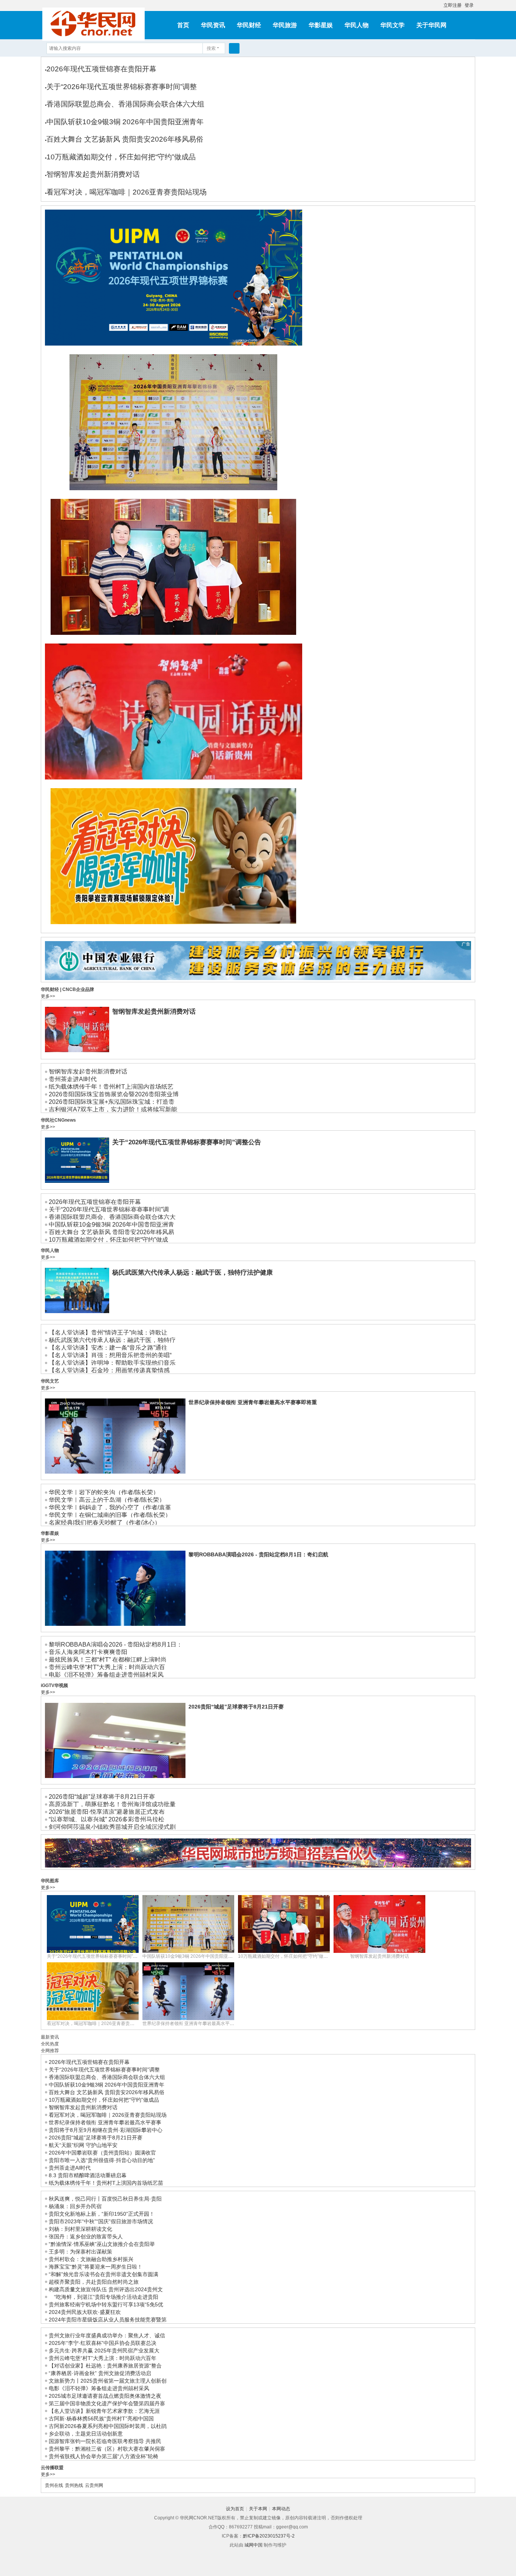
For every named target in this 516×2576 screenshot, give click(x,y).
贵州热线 (74, 2485)
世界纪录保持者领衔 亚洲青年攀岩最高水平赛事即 (193, 2023)
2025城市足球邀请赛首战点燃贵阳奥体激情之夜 (105, 2396)
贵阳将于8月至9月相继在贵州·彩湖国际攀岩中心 (106, 2130)
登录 (469, 5)
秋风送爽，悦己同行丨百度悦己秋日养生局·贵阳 (105, 2199)
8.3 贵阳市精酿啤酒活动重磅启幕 (88, 2175)
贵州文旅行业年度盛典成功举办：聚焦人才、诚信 (107, 2335)
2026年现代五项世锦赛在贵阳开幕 (101, 69)
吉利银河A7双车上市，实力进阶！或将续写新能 (113, 1109)
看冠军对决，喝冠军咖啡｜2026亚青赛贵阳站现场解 (100, 2023)
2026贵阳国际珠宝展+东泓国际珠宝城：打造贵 (112, 1102)
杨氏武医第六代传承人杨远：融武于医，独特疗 (112, 1340)
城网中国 (253, 2545)
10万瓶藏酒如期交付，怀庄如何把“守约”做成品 (121, 157)
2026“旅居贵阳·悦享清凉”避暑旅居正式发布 (107, 1812)
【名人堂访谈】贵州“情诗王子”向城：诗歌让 (108, 1333)
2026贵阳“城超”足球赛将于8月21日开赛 (236, 1707)
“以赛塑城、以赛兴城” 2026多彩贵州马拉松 (107, 1819)
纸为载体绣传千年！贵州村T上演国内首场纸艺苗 (106, 2183)
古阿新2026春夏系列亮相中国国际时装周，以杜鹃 (108, 2426)
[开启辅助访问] (440, 5)
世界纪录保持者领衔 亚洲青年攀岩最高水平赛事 (105, 2122)
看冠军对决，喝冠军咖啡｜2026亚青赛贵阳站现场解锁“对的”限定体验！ (118, 929)
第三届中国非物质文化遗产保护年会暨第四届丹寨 (107, 2403)
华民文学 (392, 25)
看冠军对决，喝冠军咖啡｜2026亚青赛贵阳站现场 (127, 192)
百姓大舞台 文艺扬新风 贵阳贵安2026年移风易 (111, 1232)
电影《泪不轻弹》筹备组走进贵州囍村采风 (106, 1675)
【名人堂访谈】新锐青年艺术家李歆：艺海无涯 (104, 2411)
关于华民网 (431, 25)
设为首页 (235, 2509)
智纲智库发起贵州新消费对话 (93, 174)
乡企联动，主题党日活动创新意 (86, 2434)
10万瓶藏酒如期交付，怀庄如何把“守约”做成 (108, 1240)
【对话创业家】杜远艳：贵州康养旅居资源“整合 (105, 2366)
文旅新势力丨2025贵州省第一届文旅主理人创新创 (108, 2381)
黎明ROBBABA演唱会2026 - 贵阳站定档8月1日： (116, 1645)
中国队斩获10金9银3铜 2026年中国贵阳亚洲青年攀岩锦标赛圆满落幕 (115, 495)
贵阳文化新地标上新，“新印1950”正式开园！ (102, 2214)
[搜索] (234, 48)
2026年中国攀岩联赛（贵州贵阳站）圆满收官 (102, 2153)
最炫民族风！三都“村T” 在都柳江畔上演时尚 (108, 1660)
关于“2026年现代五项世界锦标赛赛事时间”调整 (122, 87)
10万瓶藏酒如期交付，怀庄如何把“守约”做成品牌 (287, 1956)
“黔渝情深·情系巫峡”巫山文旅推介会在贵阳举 (102, 2244)
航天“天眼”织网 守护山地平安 (83, 2145)
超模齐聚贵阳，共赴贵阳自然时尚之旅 (94, 2282)
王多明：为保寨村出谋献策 (80, 2252)
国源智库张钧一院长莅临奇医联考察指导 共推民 (105, 2441)
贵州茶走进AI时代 (73, 1079)
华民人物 (357, 25)
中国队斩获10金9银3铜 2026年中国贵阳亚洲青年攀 (194, 1956)
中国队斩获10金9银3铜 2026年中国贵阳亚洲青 (111, 1225)
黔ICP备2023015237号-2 (269, 2536)
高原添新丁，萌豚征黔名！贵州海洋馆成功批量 (112, 1804)
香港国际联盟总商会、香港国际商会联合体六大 (112, 1217)
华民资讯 (213, 25)
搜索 (211, 48)
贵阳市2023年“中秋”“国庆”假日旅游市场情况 (101, 2221)
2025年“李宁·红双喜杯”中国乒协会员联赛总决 (103, 2343)
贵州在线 (54, 2485)
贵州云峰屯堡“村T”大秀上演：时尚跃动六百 (107, 1667)
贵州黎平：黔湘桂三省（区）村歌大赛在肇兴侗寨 (107, 2449)
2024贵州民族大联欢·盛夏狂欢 (85, 2312)
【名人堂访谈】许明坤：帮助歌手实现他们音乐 (112, 1363)
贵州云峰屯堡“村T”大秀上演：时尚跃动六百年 (103, 2358)
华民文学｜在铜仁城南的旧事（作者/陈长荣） (110, 1515)
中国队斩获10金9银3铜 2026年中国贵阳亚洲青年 (125, 122)
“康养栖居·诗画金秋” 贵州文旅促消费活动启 (100, 2373)
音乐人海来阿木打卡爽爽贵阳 (88, 1652)
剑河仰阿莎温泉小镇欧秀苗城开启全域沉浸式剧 (112, 1827)
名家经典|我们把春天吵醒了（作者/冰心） (105, 1523)
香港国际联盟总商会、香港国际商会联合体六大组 (125, 104)
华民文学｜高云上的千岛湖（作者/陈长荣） (107, 1500)
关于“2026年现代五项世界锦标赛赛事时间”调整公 (97, 1956)
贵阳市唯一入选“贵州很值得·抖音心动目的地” (102, 2160)
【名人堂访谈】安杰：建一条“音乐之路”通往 (108, 1348)
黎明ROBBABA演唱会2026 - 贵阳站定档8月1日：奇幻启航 (258, 1554)
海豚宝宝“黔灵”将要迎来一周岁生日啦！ (96, 2267)
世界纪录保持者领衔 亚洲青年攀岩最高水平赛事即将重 (253, 1402)
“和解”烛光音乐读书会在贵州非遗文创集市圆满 (104, 2274)
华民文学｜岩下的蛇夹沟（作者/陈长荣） (104, 1492)
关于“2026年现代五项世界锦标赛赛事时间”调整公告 (98, 351)
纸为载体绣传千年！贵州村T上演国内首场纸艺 (111, 1087)
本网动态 (281, 2509)
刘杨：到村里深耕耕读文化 (80, 2229)
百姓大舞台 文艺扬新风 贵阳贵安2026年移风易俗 (125, 139)
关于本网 (258, 2509)
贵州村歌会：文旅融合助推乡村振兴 (91, 2259)
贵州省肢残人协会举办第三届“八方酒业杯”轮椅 (104, 2456)
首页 (183, 25)
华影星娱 (321, 25)
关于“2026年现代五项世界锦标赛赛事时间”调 (109, 1209)
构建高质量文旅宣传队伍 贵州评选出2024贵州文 (106, 2289)
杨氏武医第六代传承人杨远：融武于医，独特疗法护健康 (192, 1273)
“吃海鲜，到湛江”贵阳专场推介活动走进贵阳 (104, 2297)
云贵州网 (94, 2485)
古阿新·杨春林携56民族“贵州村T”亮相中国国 (101, 2419)
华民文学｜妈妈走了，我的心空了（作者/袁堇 (110, 1507)
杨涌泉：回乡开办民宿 (75, 2206)
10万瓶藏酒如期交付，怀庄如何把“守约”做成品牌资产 (100, 640)
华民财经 (249, 25)
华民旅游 (285, 25)
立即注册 (453, 5)
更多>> (48, 996)
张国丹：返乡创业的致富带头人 (86, 2236)
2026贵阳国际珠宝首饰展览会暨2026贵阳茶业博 (114, 1094)
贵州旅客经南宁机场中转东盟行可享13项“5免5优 (106, 2304)
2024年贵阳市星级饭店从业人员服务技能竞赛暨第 (108, 2320)
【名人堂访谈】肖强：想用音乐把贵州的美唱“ (110, 1355)
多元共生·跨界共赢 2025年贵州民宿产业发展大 (104, 2351)
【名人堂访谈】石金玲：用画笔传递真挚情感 (109, 1370)
